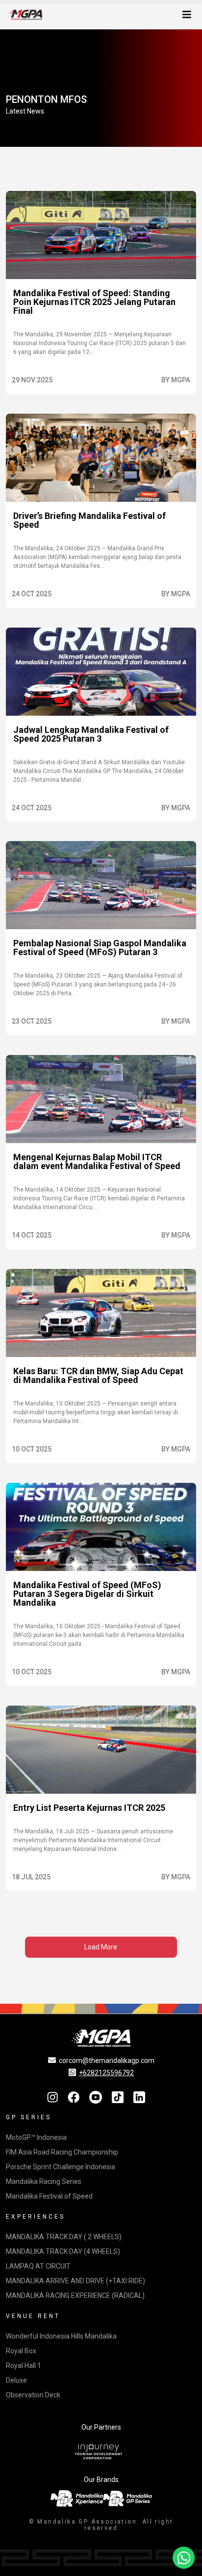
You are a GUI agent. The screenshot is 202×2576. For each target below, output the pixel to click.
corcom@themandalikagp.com (107, 2061)
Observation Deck (33, 2395)
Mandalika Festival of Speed (49, 2196)
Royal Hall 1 (24, 2365)
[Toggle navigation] (187, 15)
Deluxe (16, 2380)
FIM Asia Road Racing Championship (62, 2152)
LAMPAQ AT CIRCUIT (38, 2266)
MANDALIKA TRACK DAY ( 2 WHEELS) (64, 2237)
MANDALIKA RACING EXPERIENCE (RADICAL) (75, 2295)
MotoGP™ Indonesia (36, 2137)
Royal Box (21, 2351)
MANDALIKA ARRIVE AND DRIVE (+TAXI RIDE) (76, 2281)
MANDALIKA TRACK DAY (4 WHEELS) (63, 2251)
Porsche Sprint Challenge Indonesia (61, 2167)
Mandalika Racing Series (44, 2181)
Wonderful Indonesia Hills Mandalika (61, 2336)
